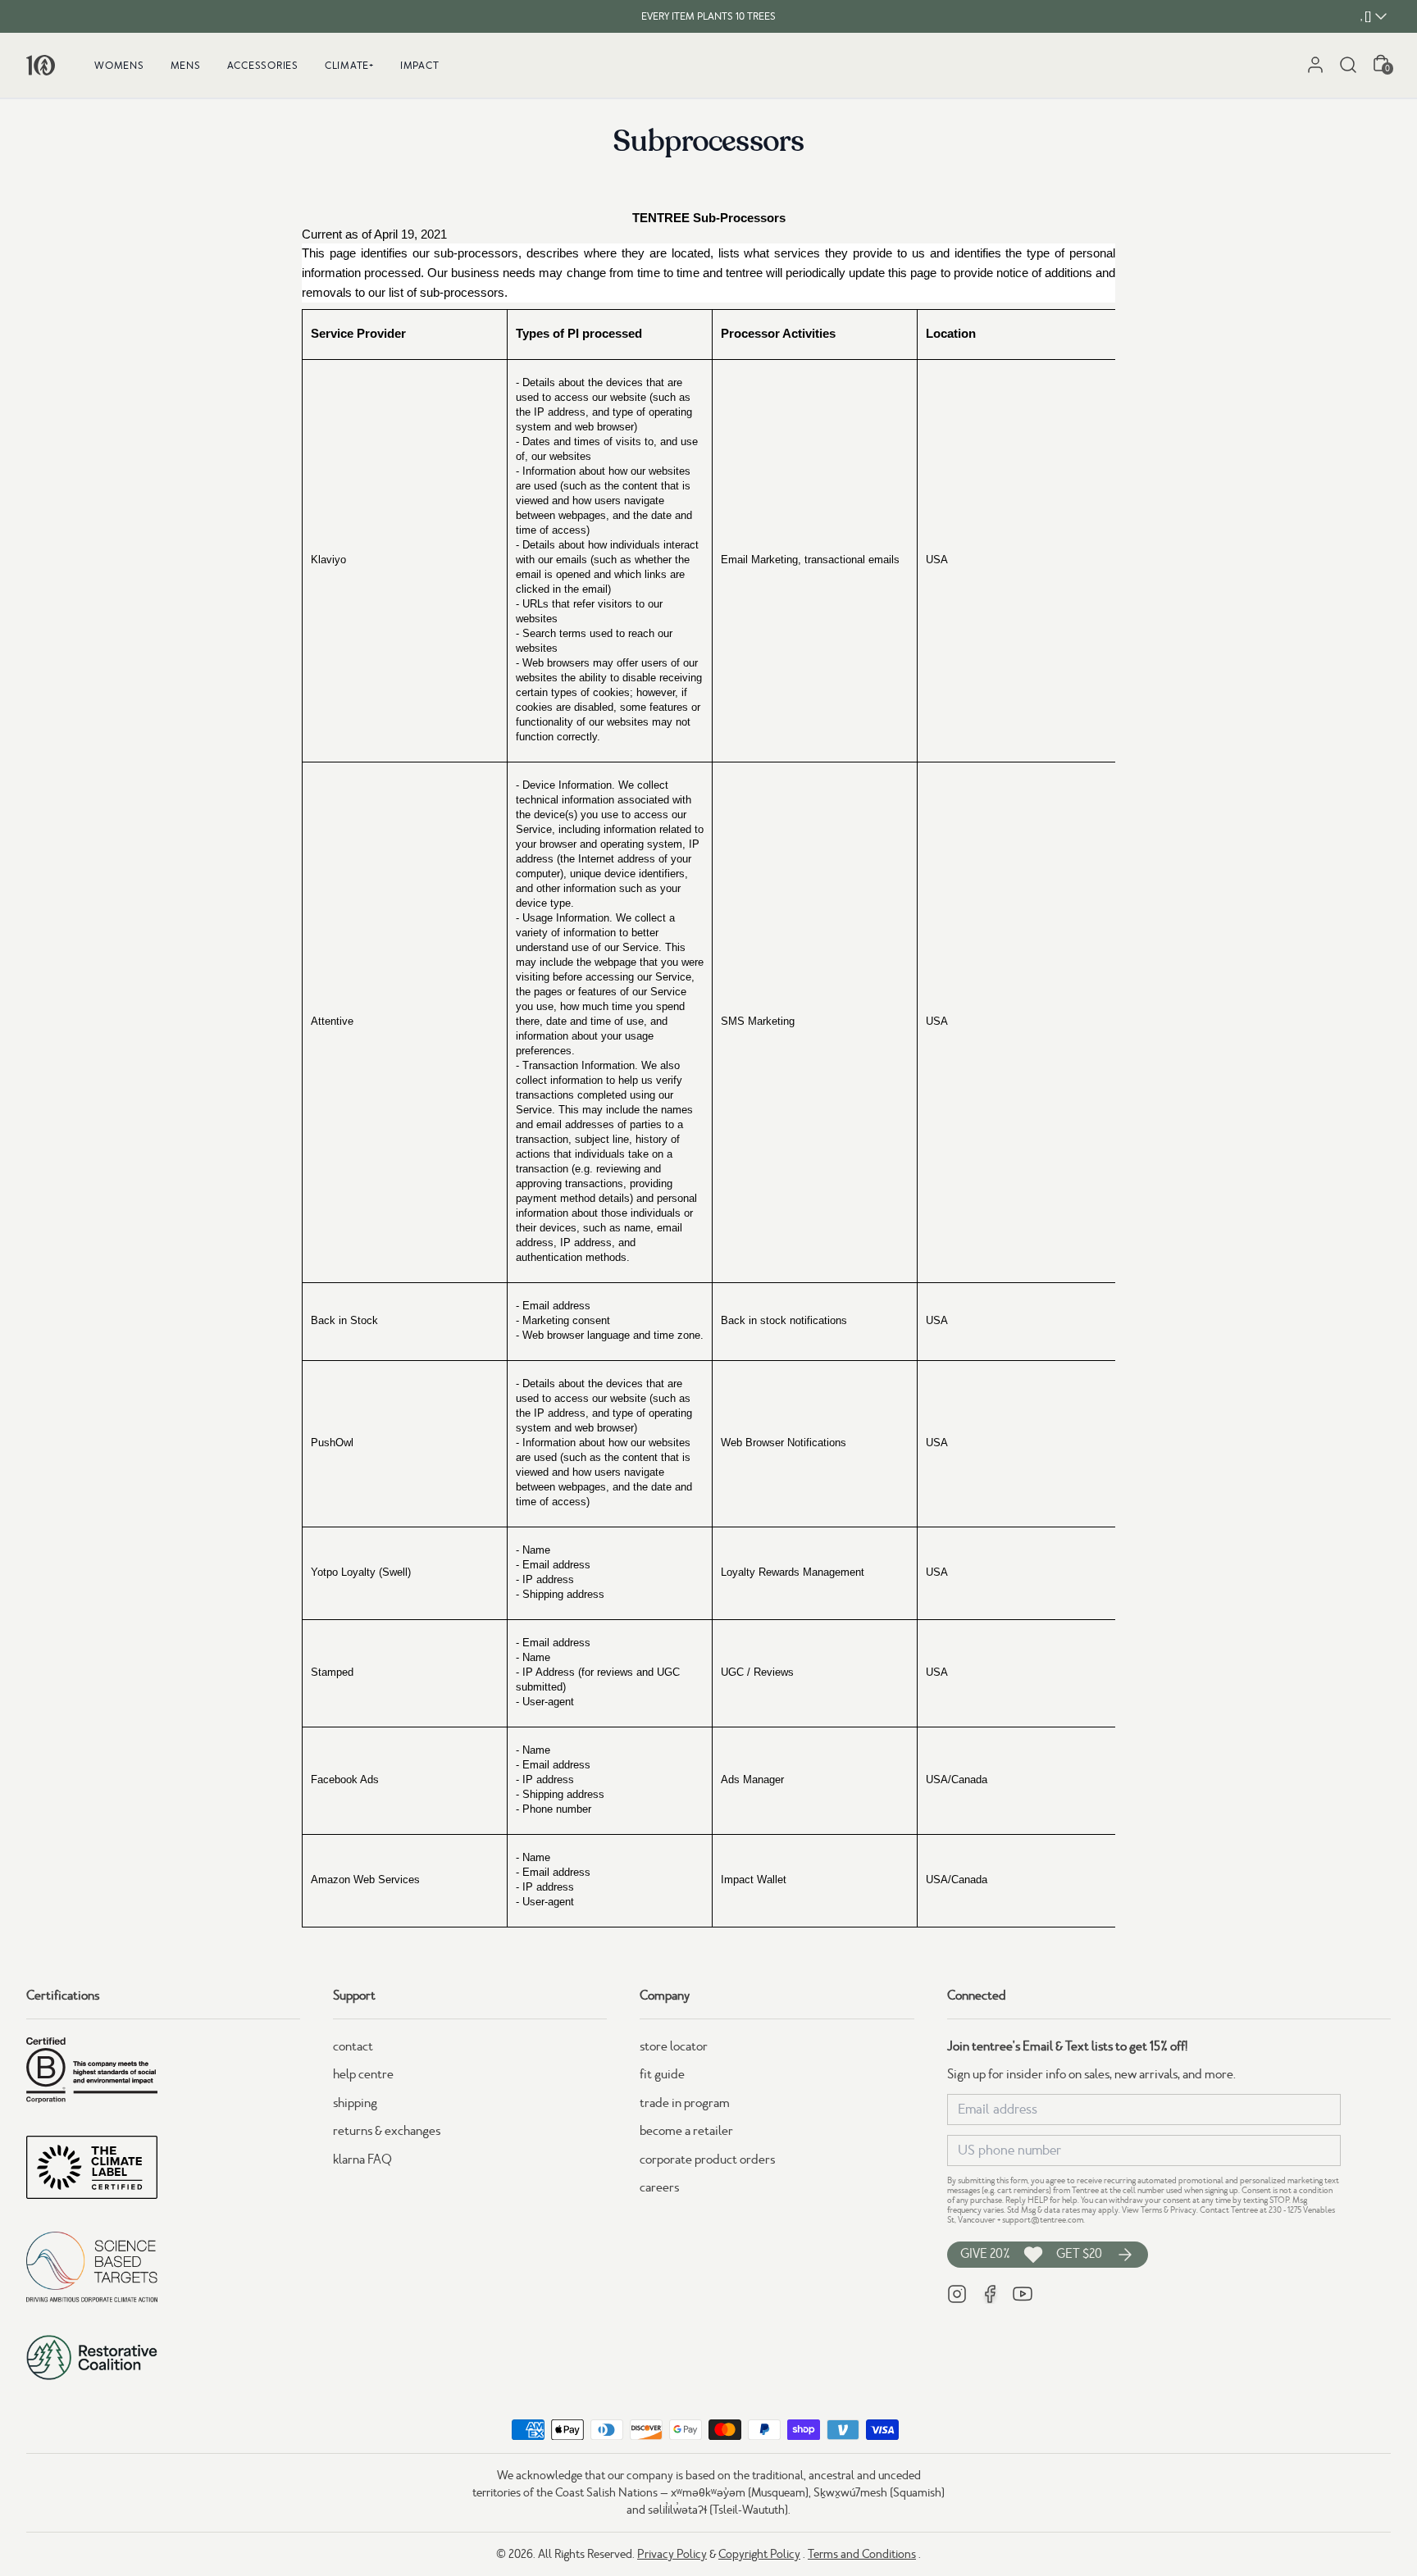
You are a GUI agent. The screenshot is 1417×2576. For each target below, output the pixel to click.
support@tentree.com (1043, 2220)
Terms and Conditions (862, 2554)
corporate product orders (707, 2160)
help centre (363, 2074)
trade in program (685, 2103)
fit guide (662, 2074)
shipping (355, 2103)
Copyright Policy (759, 2554)
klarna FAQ (362, 2160)
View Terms (1142, 2210)
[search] (1348, 65)
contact (353, 2046)
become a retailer (686, 2131)
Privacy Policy (672, 2554)
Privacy (1183, 2210)
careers (659, 2187)
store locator (674, 2046)
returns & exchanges (387, 2131)
